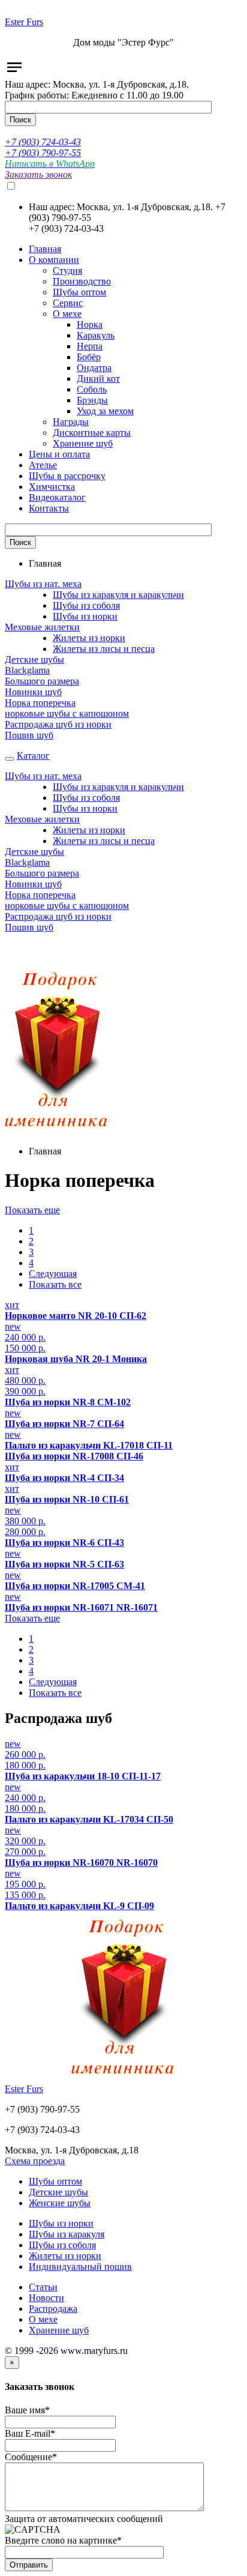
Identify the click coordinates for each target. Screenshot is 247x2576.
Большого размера (42, 681)
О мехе (43, 2319)
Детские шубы (34, 659)
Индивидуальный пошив (80, 2267)
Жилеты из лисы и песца (104, 649)
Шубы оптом (55, 2181)
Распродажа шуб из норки (58, 724)
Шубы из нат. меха (43, 584)
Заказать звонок (38, 174)
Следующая (53, 1274)
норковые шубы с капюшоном (67, 713)
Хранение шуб (59, 2330)
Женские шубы (60, 2203)
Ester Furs (24, 22)
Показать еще (32, 1210)
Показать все (55, 1284)
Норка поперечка (40, 703)
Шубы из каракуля (67, 2234)
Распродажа (53, 2309)
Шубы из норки (85, 616)
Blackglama (27, 670)
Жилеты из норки (89, 638)
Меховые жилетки (42, 627)
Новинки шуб (33, 692)
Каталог (33, 756)
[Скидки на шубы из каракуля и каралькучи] (57, 1131)
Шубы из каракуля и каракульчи (118, 595)
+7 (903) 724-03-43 (43, 142)
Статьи (43, 2287)
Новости (46, 2298)
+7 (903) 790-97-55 (43, 153)
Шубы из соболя (86, 605)
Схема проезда (35, 2161)
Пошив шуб (29, 735)
